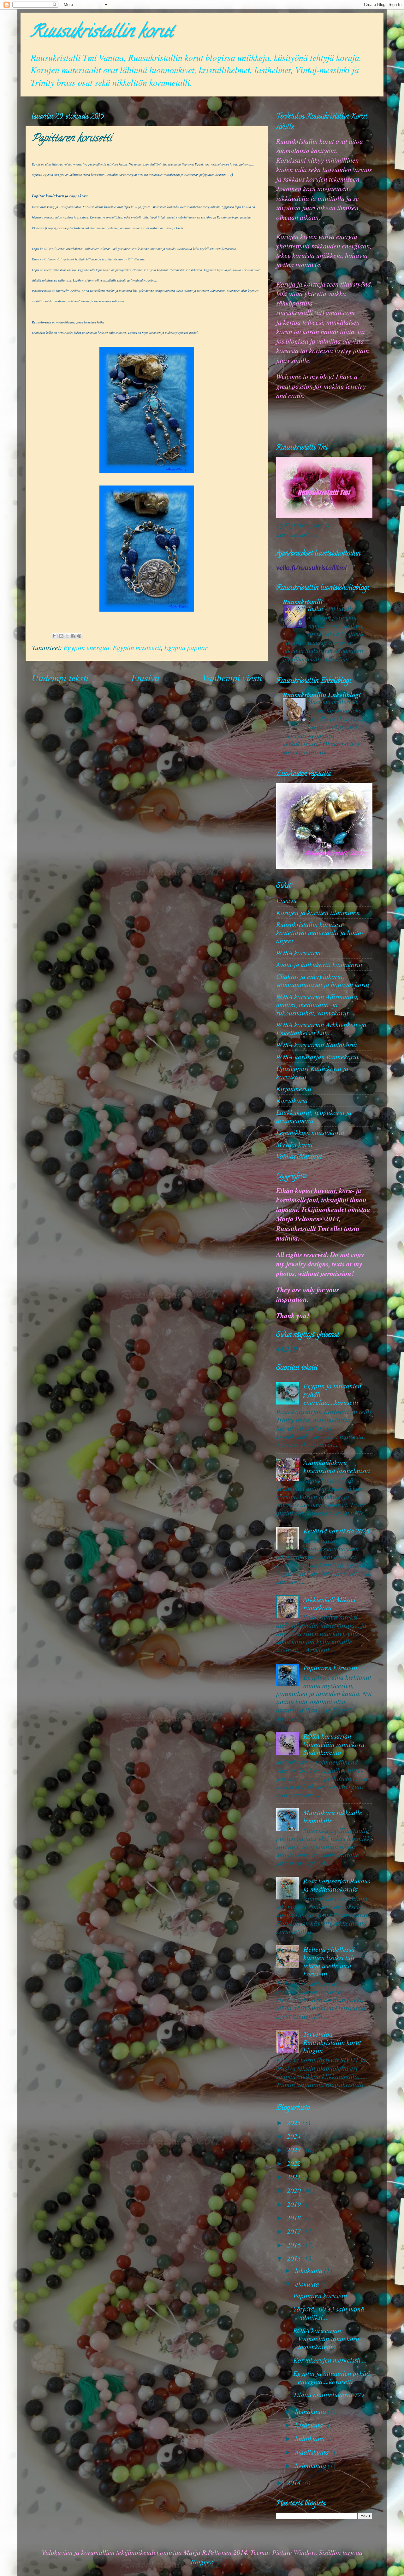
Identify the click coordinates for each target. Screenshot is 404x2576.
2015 (295, 2258)
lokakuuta (310, 2270)
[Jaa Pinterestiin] (79, 636)
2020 (295, 2190)
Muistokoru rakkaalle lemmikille (333, 1816)
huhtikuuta (311, 2438)
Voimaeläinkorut (299, 1156)
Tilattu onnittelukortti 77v (329, 2395)
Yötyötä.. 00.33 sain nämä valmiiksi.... (329, 2313)
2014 (295, 2483)
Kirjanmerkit (294, 1088)
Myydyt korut (294, 1144)
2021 (295, 2177)
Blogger (201, 2562)
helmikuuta (311, 2466)
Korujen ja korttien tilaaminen (318, 913)
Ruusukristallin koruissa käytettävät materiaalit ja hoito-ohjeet (320, 932)
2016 (295, 2245)
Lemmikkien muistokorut (310, 1132)
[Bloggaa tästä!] (61, 636)
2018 (295, 2218)
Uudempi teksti (60, 677)
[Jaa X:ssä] (67, 636)
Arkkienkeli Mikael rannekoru (330, 1603)
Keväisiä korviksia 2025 (336, 1531)
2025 (295, 2122)
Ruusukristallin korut (101, 33)
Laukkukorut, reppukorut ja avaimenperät (314, 1116)
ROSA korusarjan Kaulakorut (317, 1045)
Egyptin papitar (186, 647)
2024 (295, 2136)
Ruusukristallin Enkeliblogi (322, 695)
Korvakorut (292, 1100)
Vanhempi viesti (232, 677)
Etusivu (145, 677)
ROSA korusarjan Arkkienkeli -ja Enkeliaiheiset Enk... (321, 1029)
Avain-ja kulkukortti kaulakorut (319, 965)
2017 (295, 2231)
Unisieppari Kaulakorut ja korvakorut (312, 1072)
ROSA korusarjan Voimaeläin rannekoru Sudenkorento (334, 1744)
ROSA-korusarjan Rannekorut (317, 1057)
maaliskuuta (313, 2452)
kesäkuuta (310, 2425)
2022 (295, 2163)
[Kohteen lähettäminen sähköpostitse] (55, 636)
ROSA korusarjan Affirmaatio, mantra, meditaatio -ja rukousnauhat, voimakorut (317, 1005)
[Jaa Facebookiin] (73, 636)
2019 (295, 2204)
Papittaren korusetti (330, 1668)
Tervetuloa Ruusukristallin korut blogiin (332, 2042)
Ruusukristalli (303, 602)
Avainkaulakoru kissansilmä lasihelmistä (337, 1466)
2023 (295, 2150)
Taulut (316, 608)
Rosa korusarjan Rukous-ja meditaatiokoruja (338, 1885)
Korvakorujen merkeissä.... (330, 2360)
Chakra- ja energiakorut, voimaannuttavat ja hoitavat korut (323, 980)
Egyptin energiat (86, 647)
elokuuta (308, 2284)
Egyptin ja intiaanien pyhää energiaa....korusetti (332, 2377)
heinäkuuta (311, 2411)
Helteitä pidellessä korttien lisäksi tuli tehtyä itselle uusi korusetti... (329, 1961)
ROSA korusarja (298, 953)
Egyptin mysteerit (137, 647)
